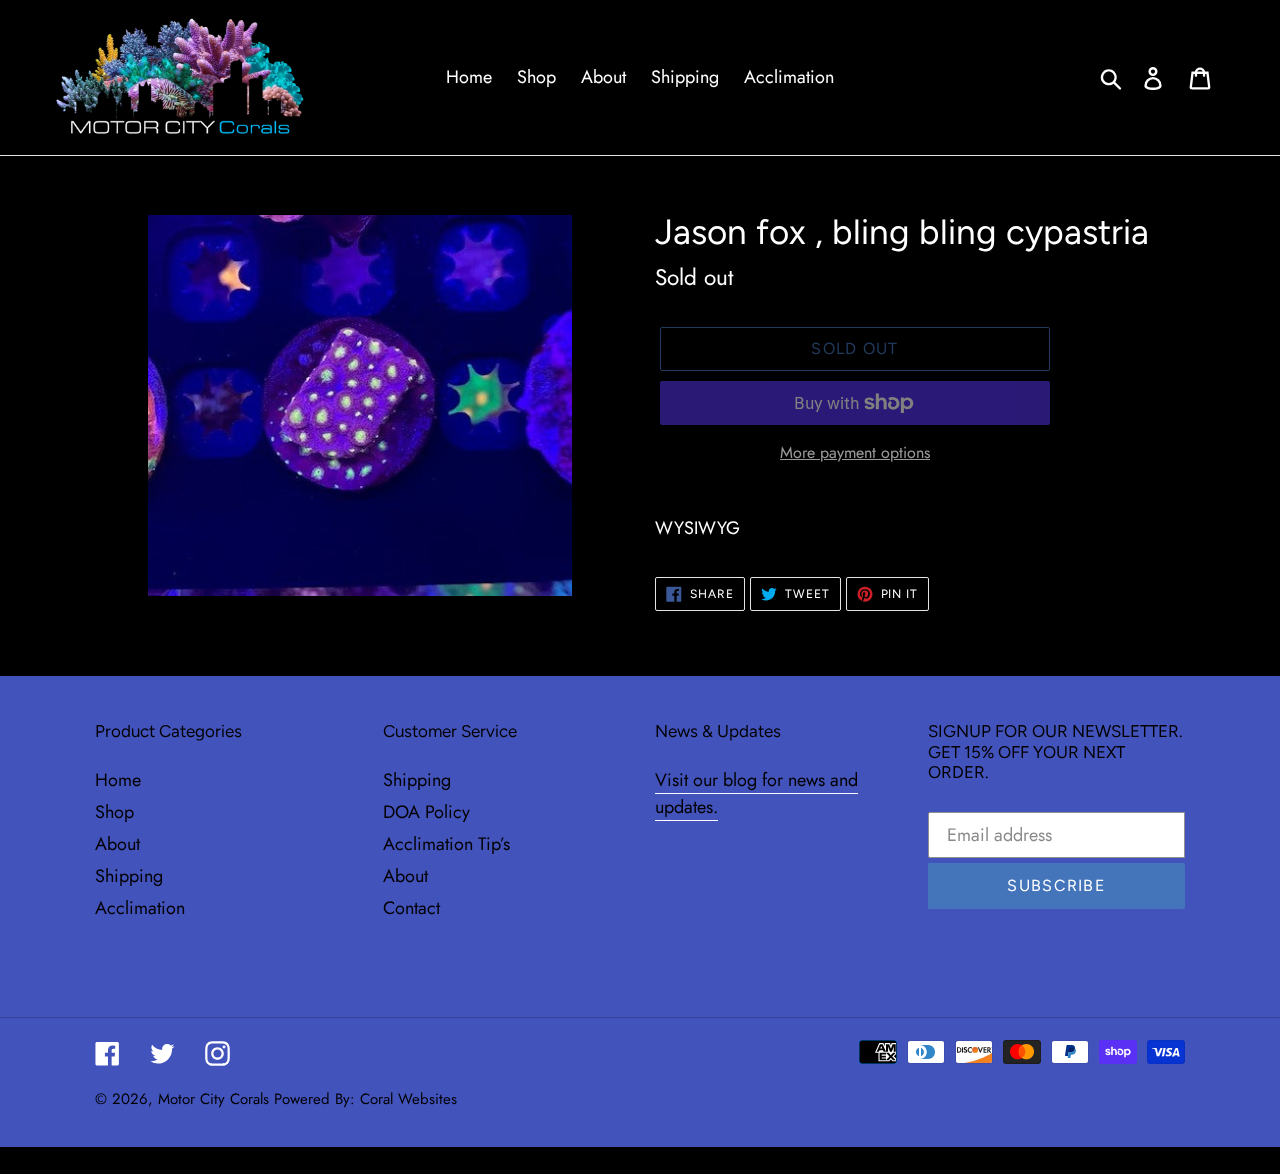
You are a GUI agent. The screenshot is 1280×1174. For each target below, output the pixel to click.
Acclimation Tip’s (446, 844)
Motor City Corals (213, 1099)
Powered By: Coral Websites (365, 1099)
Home (118, 780)
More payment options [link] (855, 452)
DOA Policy (426, 812)
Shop (114, 812)
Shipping (129, 876)
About (117, 844)
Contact (411, 908)
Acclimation (140, 908)
